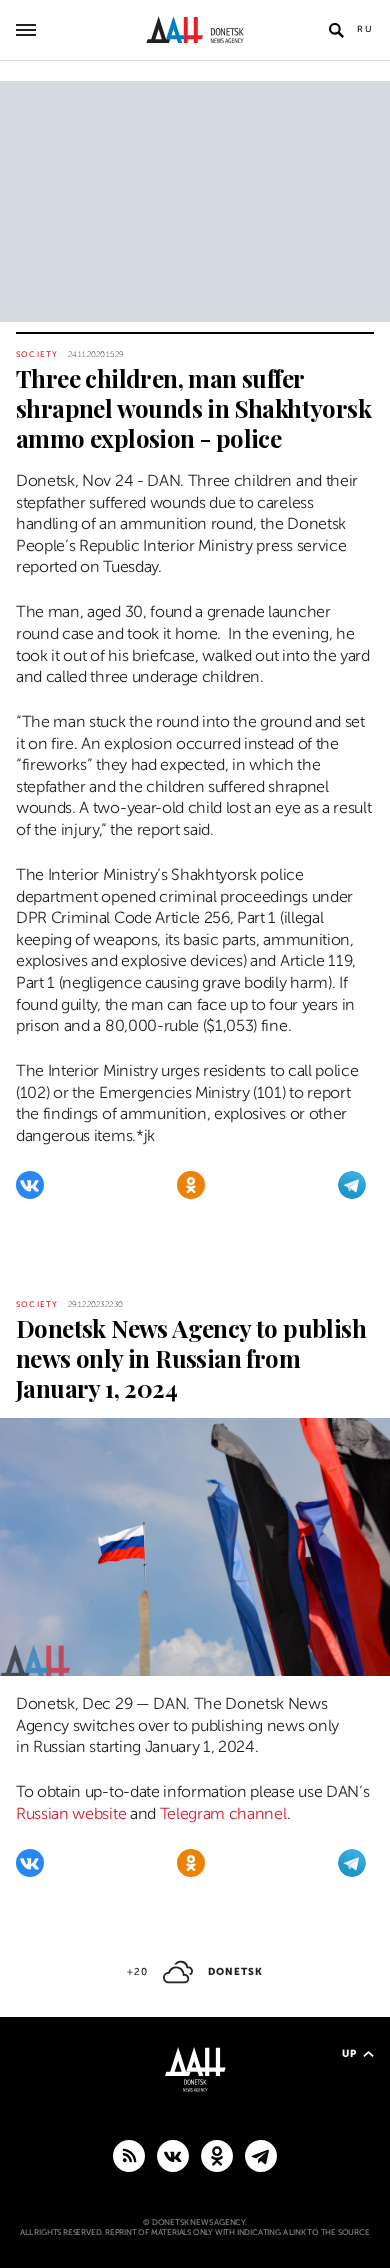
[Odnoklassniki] (191, 1185)
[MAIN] (261, 2155)
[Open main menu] (26, 30)
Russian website (71, 1814)
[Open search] (336, 30)
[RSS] (129, 2155)
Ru (365, 29)
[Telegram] (352, 1185)
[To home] (195, 30)
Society (37, 354)
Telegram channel (223, 1814)
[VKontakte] (30, 1185)
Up (349, 2053)
